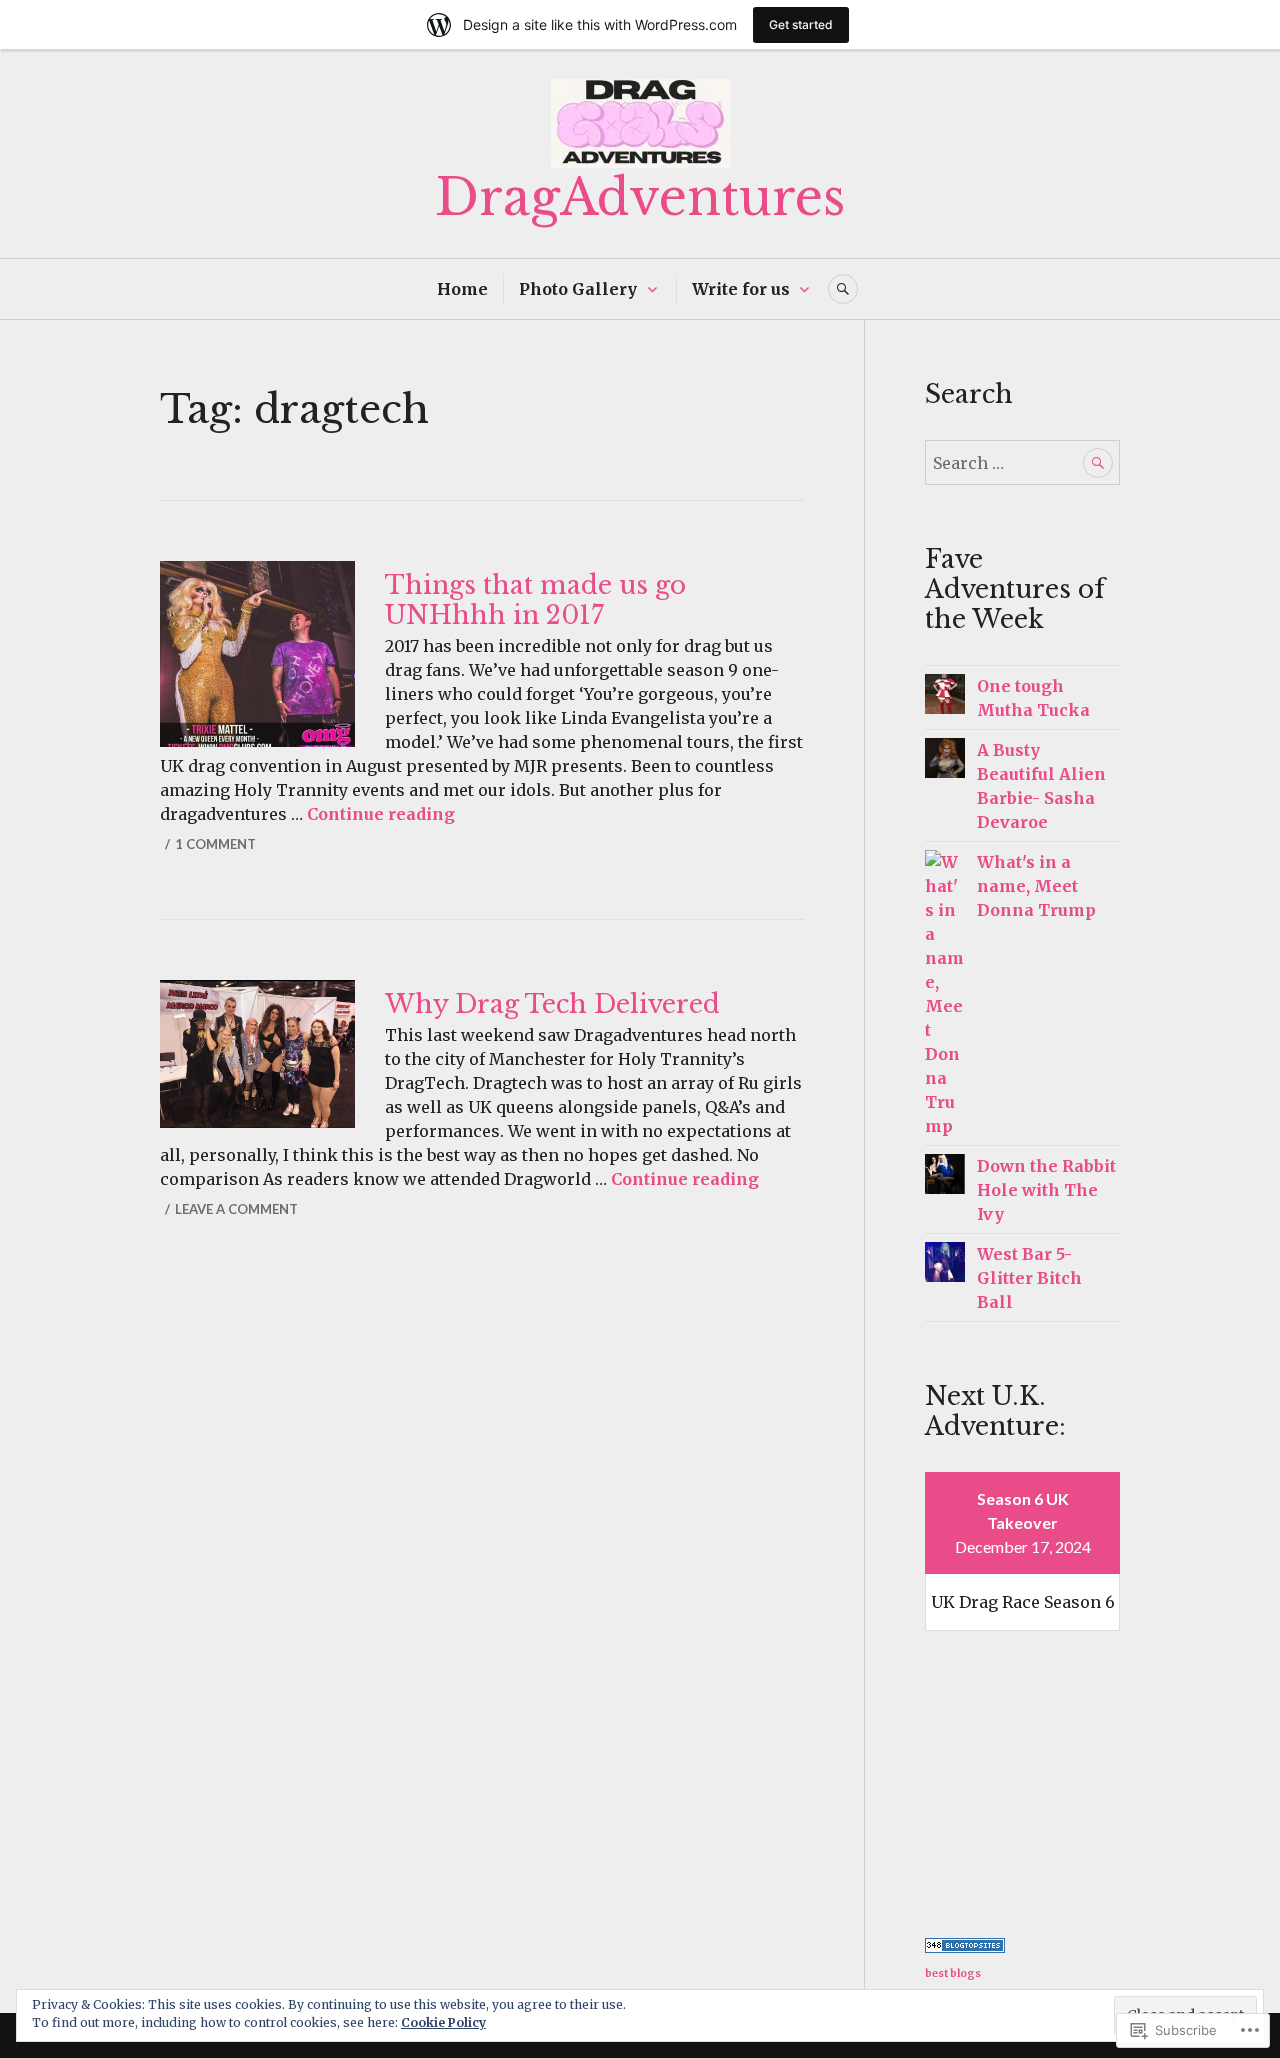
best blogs (953, 1973)
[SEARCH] (843, 289)
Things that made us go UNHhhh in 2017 (535, 600)
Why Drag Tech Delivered (552, 1004)
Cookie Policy (443, 2022)
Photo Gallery (578, 289)
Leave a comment (236, 1209)
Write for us (741, 289)
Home (462, 289)
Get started (801, 24)
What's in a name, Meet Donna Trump (1036, 886)
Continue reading (381, 814)
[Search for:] (1022, 463)
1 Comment (215, 844)
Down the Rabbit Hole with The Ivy (1046, 1190)
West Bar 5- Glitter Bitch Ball (1029, 1278)
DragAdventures (640, 197)
